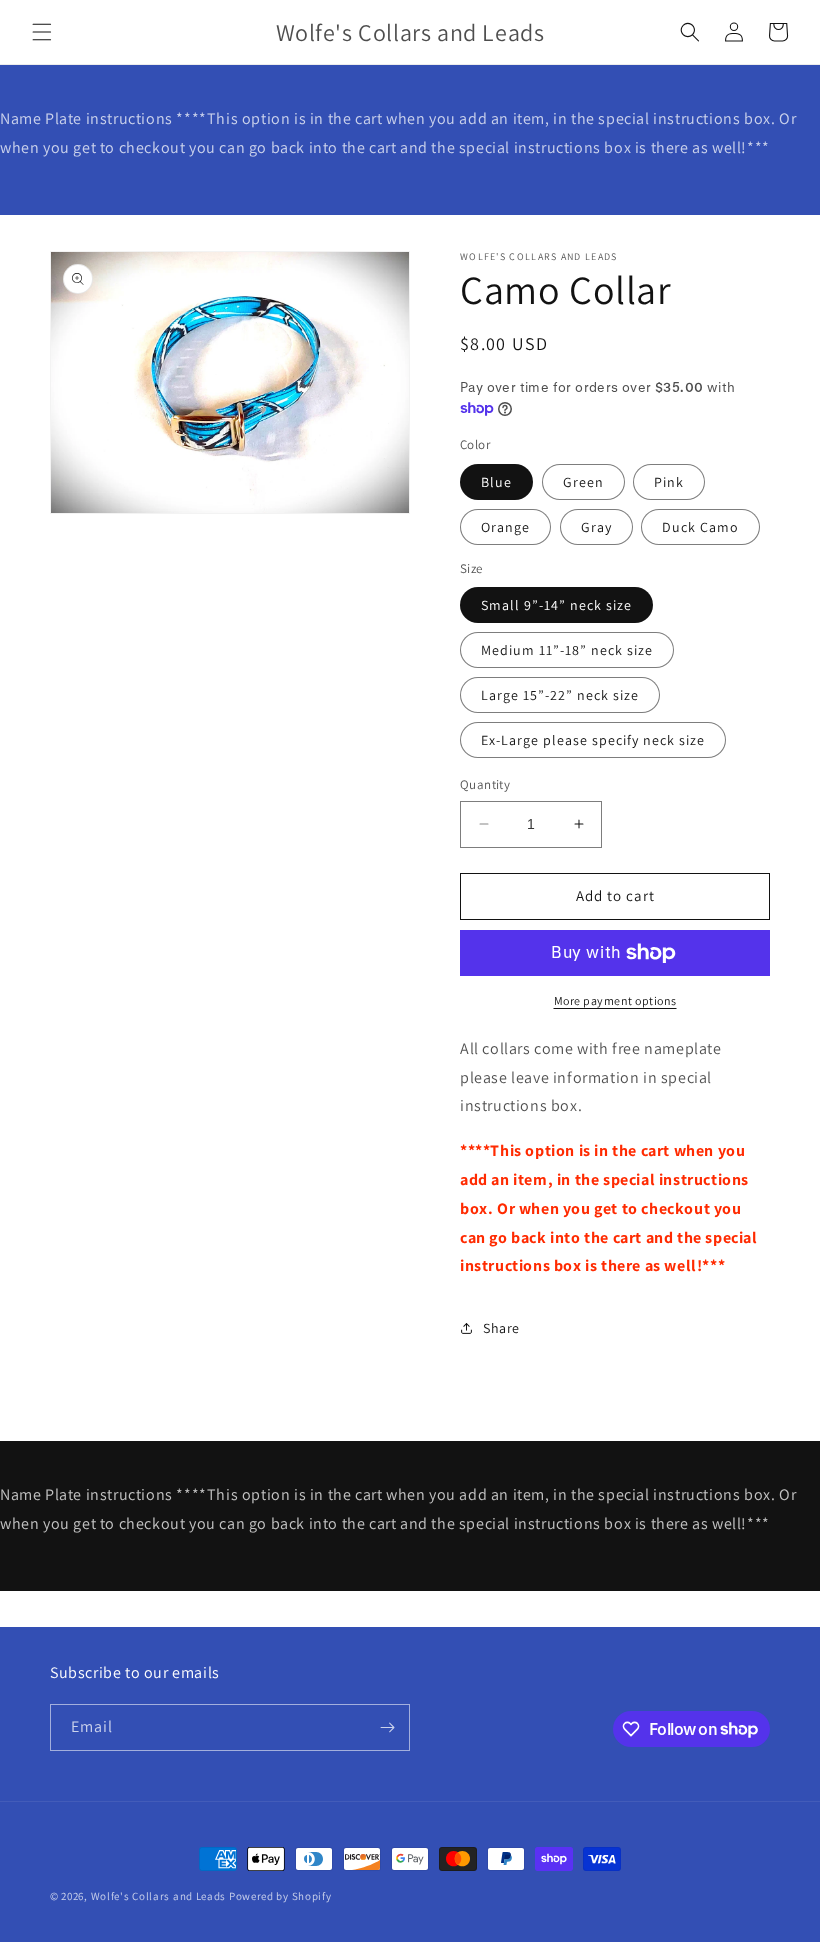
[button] (42, 32)
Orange (505, 527)
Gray (596, 527)
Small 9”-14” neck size (556, 605)
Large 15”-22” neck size (560, 695)
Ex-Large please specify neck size (593, 740)
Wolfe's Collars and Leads (160, 1896)
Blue (496, 482)
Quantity (485, 784)
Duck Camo (700, 527)
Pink (669, 482)
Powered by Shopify (280, 1896)
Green (583, 482)
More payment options (615, 1000)
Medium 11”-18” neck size (567, 650)
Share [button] (501, 1328)
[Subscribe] (387, 1727)
